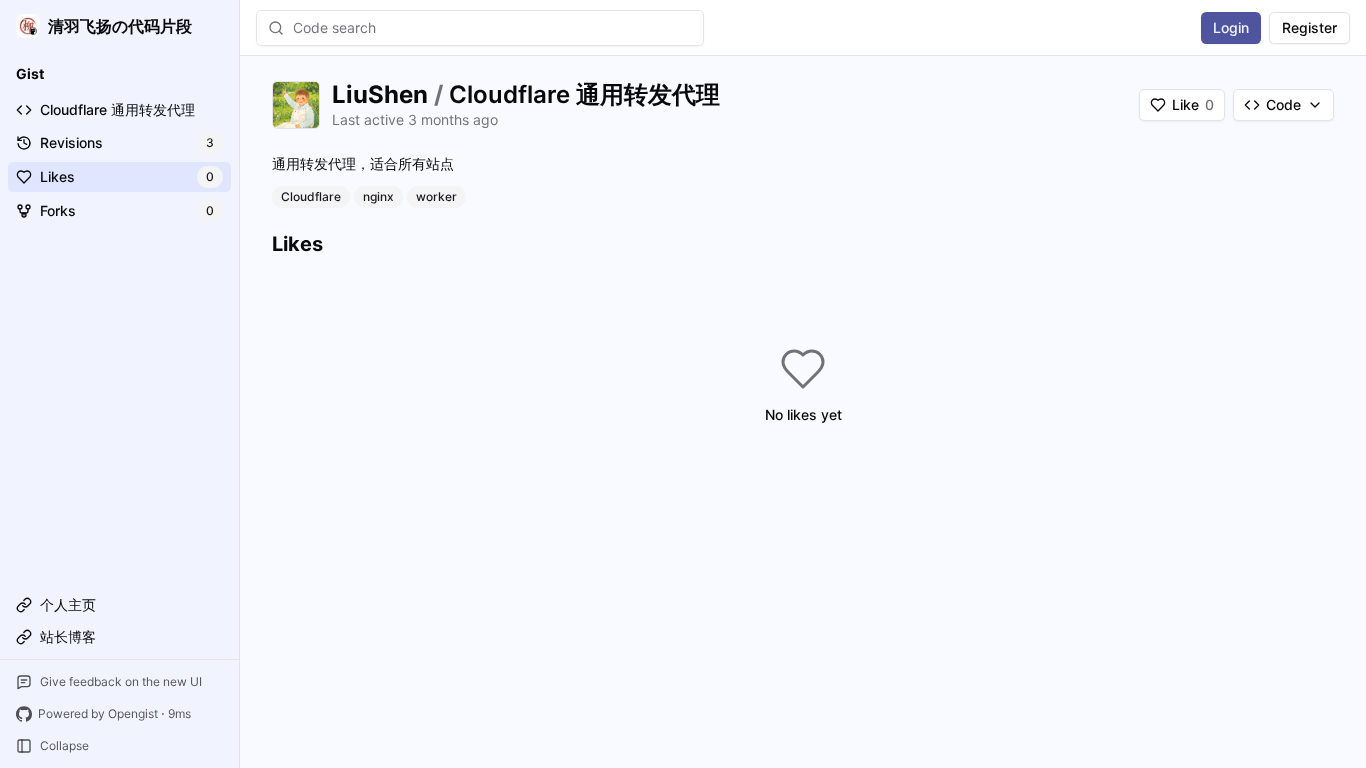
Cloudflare (311, 196)
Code (1283, 104)
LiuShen (380, 94)
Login (1231, 27)
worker (436, 196)
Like (1193, 104)
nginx (378, 196)
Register (1309, 27)
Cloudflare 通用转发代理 (584, 94)
